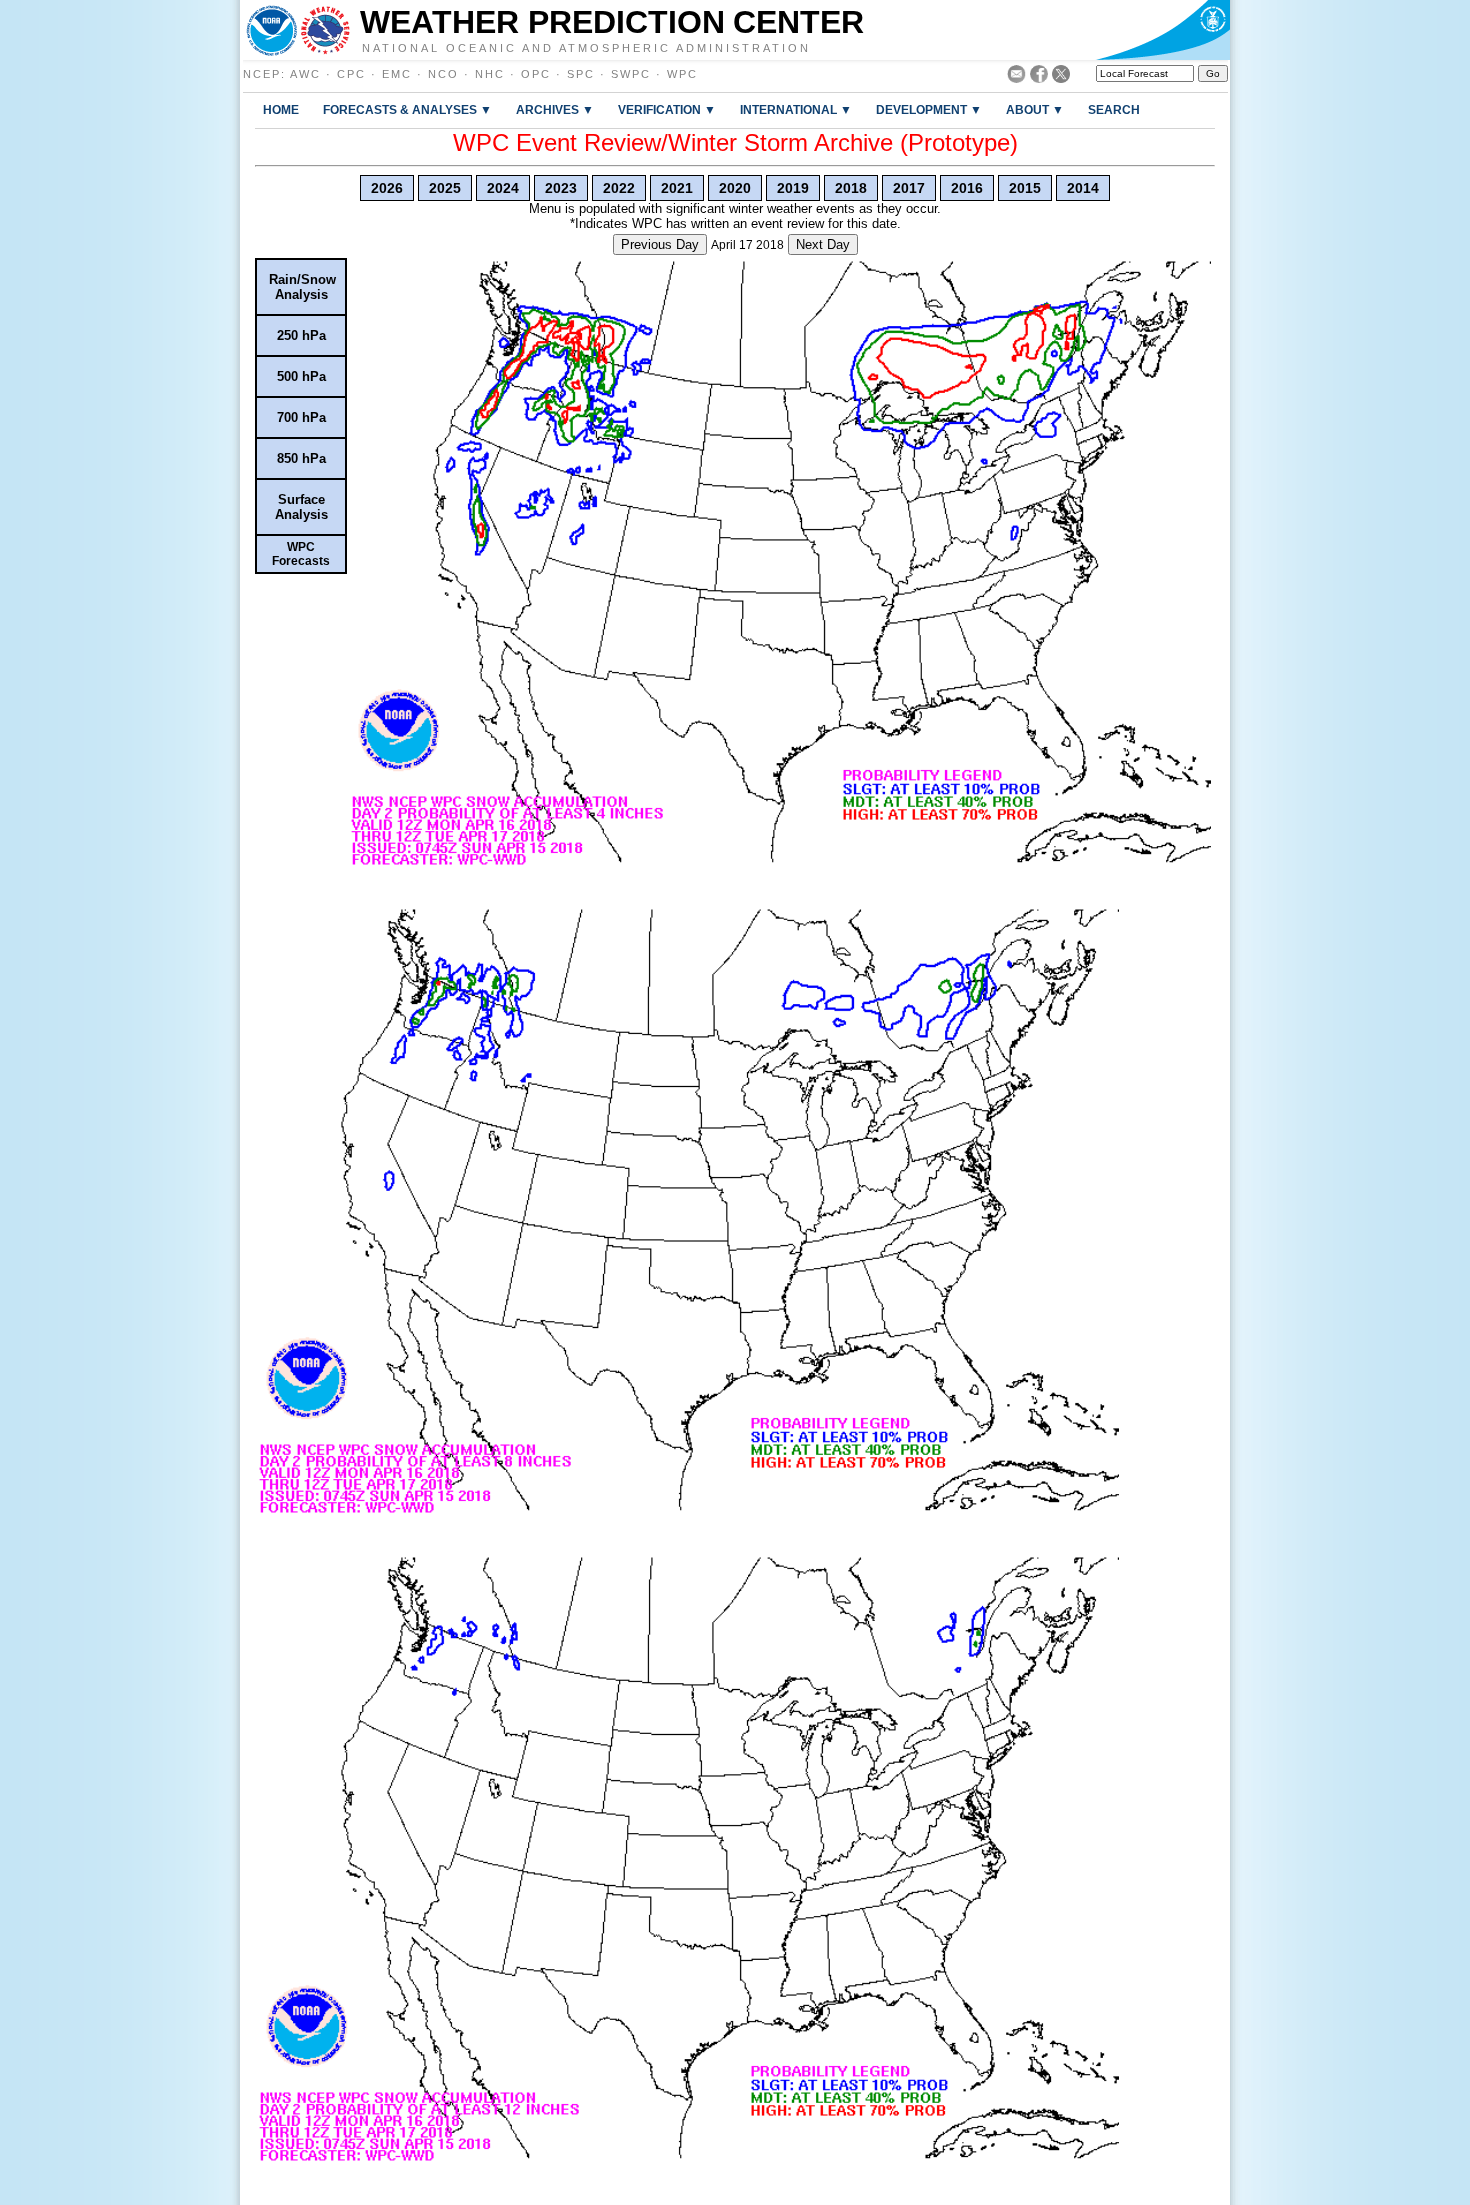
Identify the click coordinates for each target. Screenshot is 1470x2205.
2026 (387, 188)
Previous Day (660, 244)
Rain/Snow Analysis (302, 287)
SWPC (631, 74)
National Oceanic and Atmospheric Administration (586, 47)
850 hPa (301, 458)
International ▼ (796, 109)
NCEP (262, 74)
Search (1114, 109)
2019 (793, 188)
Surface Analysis (301, 507)
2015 (1025, 188)
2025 (445, 188)
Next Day (823, 244)
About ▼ (1035, 109)
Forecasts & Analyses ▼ (407, 109)
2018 (851, 188)
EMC (397, 74)
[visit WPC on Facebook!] (1039, 77)
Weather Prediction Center (612, 22)
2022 (619, 188)
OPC (536, 74)
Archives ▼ (555, 109)
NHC (490, 74)
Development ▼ (929, 109)
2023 (561, 188)
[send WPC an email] (1016, 77)
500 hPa (301, 376)
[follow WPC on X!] (1061, 77)
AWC (305, 74)
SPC (581, 74)
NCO (443, 74)
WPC (682, 74)
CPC (351, 74)
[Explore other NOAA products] (272, 30)
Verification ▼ (667, 109)
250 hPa (301, 335)
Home (281, 109)
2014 (1083, 188)
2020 (735, 188)
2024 (503, 188)
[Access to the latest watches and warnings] (325, 30)
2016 (967, 188)
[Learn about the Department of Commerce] (1162, 30)
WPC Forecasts (301, 554)
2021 (677, 188)
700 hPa (301, 417)
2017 (909, 188)
